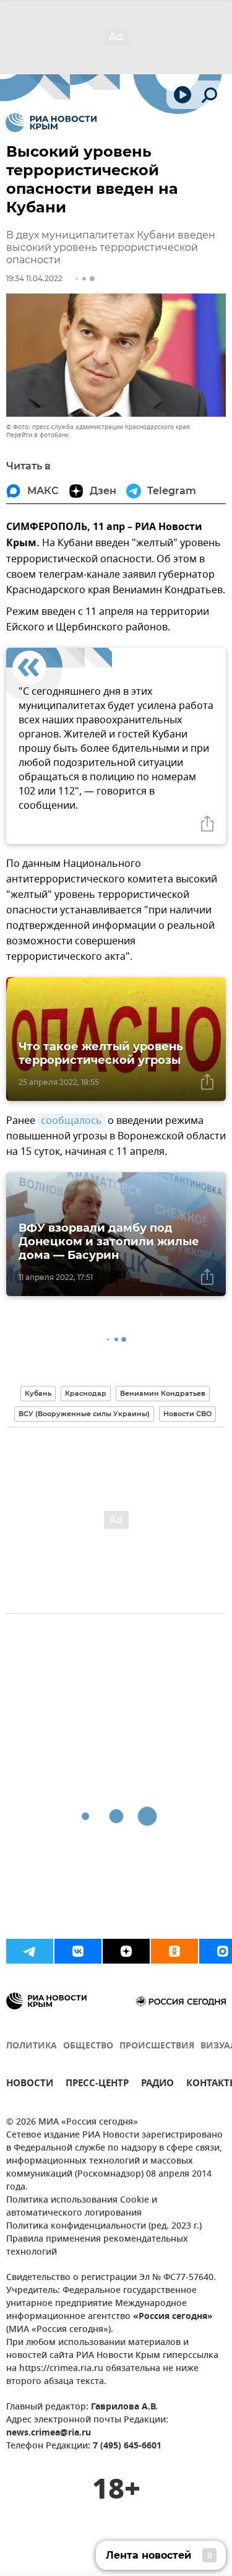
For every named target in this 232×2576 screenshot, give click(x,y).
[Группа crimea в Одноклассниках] (174, 1951)
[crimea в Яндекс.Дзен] (126, 1951)
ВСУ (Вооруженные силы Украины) (84, 1414)
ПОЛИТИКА (32, 2046)
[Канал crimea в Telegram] (30, 1951)
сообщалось (71, 1121)
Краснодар (86, 1393)
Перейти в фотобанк (37, 435)
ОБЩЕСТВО (88, 2046)
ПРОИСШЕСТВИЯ (157, 2046)
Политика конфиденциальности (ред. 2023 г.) (104, 2226)
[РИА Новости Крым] (51, 123)
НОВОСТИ (30, 2085)
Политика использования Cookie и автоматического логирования (82, 2207)
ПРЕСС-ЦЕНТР (97, 2085)
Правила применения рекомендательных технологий (97, 2246)
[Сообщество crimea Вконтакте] (78, 1951)
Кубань (38, 1393)
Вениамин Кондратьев (163, 1393)
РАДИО (157, 2085)
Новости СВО (187, 1414)
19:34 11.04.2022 (34, 278)
